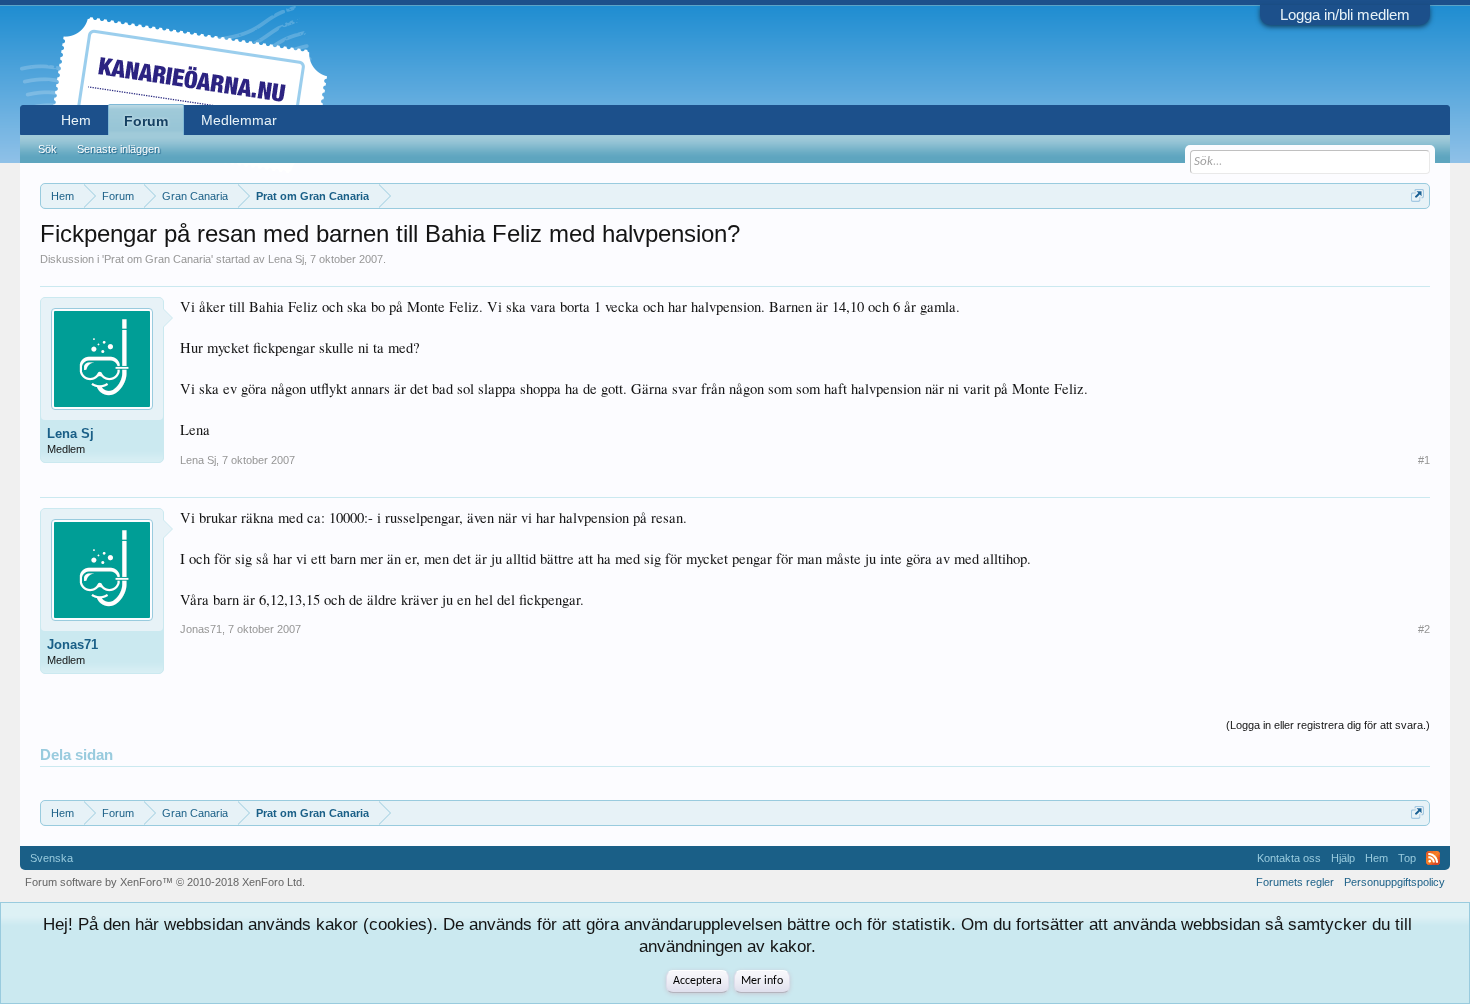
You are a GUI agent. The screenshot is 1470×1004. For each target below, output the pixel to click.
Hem (76, 120)
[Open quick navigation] (1417, 195)
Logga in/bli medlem (1345, 14)
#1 (1424, 460)
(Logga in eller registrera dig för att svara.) (1328, 725)
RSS (1433, 858)
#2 (1424, 629)
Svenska (51, 858)
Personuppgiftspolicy (1394, 882)
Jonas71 (72, 644)
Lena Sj (286, 259)
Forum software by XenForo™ (165, 882)
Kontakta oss (1289, 858)
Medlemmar (239, 120)
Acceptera (697, 981)
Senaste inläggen (118, 149)
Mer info (762, 981)
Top (1407, 858)
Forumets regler (1295, 882)
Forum (146, 121)
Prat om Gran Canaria (157, 259)
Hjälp (1343, 858)
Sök (47, 149)
